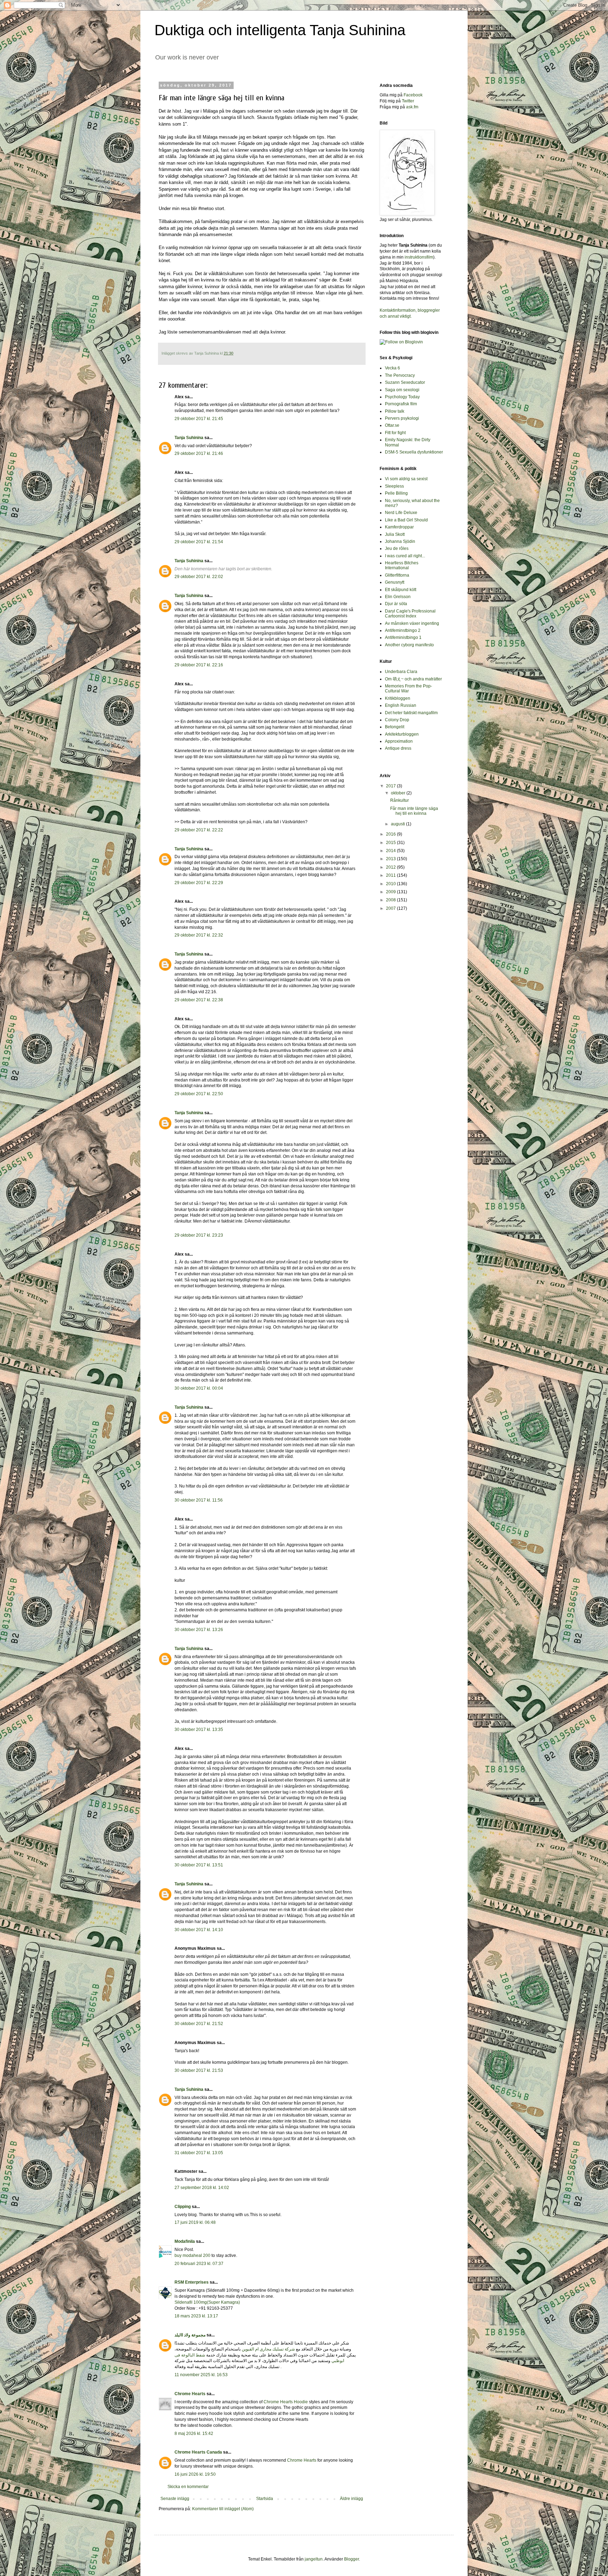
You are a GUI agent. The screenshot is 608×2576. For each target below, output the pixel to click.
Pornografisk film (401, 404)
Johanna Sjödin (400, 541)
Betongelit (395, 727)
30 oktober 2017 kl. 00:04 (199, 1388)
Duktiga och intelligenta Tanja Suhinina (280, 30)
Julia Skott (395, 534)
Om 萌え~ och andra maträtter (413, 679)
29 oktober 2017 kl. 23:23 (199, 1235)
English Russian (401, 705)
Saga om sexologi (402, 390)
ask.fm (412, 107)
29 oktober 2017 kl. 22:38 (199, 1000)
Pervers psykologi (402, 418)
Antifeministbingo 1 (403, 637)
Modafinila (185, 2241)
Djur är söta (396, 604)
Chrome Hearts (190, 2394)
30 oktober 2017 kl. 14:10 (199, 1930)
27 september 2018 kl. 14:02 (202, 2188)
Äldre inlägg (351, 2499)
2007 (391, 908)
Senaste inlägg (175, 2499)
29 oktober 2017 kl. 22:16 (199, 665)
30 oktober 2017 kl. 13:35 (199, 1730)
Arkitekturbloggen (402, 734)
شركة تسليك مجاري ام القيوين (268, 2349)
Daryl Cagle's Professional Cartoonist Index (410, 614)
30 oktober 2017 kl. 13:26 (199, 1630)
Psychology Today (402, 397)
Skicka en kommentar (188, 2487)
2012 (391, 867)
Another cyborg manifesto (409, 645)
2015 (391, 843)
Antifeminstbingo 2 (403, 630)
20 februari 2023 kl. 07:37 (199, 2264)
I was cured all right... (405, 556)
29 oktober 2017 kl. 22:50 (199, 1094)
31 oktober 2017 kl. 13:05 (199, 2153)
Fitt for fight (395, 433)
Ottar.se (392, 425)
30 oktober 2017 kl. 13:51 (199, 1865)
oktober (399, 793)
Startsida (265, 2499)
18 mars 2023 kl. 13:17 (196, 2316)
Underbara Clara (401, 672)
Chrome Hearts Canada (198, 2452)
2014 (391, 851)
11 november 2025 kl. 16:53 (201, 2375)
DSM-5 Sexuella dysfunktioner (414, 452)
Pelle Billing (396, 493)
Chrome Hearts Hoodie (286, 2402)
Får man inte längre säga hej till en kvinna (414, 811)
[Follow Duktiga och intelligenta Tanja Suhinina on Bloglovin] (401, 342)
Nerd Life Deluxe (401, 513)
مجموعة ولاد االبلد (190, 2335)
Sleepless (394, 486)
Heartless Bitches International (402, 565)
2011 (391, 875)
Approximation (399, 741)
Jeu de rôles (397, 548)
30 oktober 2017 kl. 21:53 (199, 2070)
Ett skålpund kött (401, 590)
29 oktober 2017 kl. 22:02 (199, 577)
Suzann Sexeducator (405, 382)
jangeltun (314, 2559)
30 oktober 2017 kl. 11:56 (199, 1500)
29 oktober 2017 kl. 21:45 (199, 419)
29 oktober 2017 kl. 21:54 (199, 542)
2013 (391, 859)
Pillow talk (395, 411)
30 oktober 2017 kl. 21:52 (199, 2024)
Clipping (183, 2207)
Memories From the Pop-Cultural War (408, 689)
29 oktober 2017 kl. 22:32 (199, 935)
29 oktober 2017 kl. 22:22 (199, 830)
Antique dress (398, 748)
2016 (391, 834)
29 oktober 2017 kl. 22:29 (199, 883)
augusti (398, 824)
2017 (391, 786)
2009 (391, 892)
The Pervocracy (400, 375)
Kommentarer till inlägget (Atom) (223, 2509)
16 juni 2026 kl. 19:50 (195, 2474)
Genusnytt (395, 582)
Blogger (351, 2559)
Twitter (408, 101)
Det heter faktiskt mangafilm (411, 713)
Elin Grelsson (398, 597)
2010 (391, 884)
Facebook (413, 95)
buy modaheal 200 (192, 2255)
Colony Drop (397, 720)
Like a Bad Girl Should (406, 520)
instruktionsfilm (419, 257)
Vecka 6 (392, 368)
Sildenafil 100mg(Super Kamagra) (207, 2302)
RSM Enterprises (192, 2282)
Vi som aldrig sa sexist (406, 479)
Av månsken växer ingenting (412, 623)
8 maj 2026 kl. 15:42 (194, 2434)
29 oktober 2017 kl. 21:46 (199, 453)
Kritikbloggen (398, 698)
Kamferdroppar (399, 527)
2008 (391, 900)
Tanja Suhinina (189, 438)
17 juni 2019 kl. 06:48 (195, 2222)
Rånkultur (400, 800)
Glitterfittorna (397, 575)
